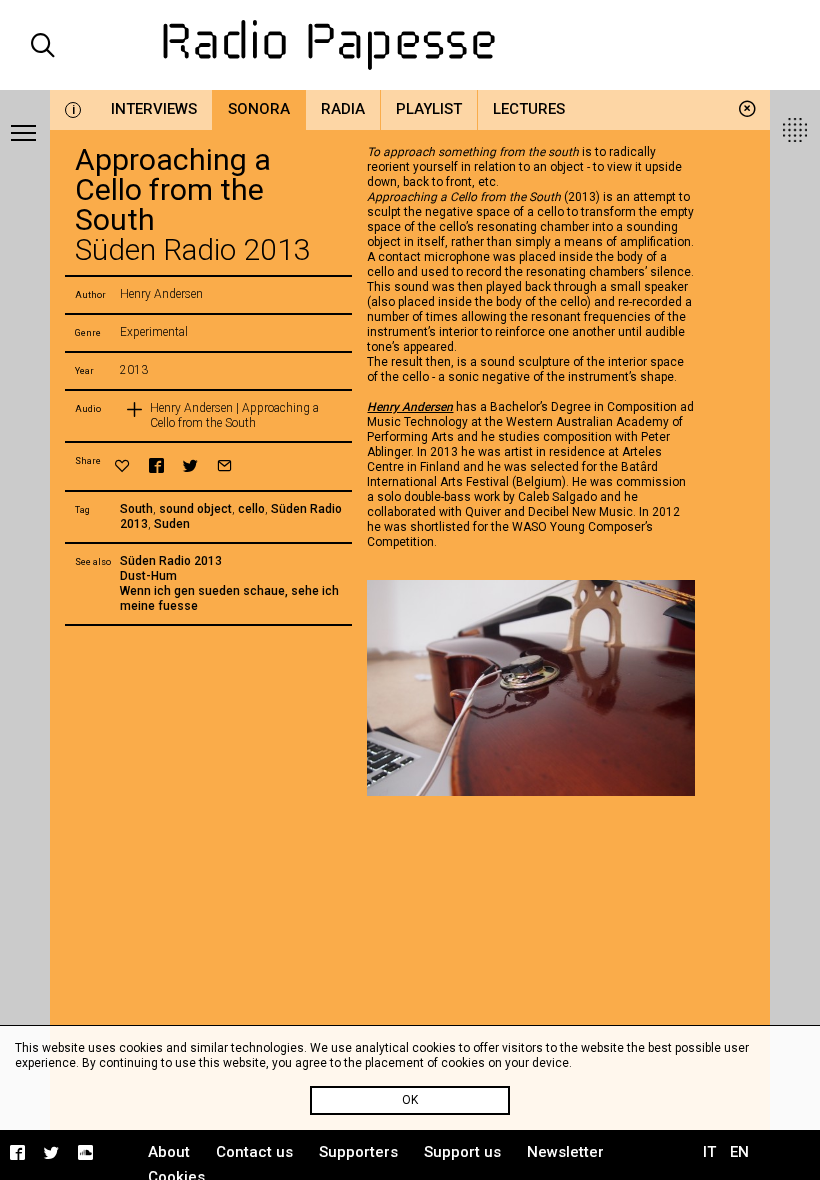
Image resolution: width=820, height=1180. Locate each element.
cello (251, 509)
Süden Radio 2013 (171, 561)
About (169, 1152)
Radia (343, 109)
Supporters (358, 1152)
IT (709, 1152)
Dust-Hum (148, 576)
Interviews (154, 109)
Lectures (529, 109)
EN (739, 1152)
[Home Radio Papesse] (410, 45)
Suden (172, 524)
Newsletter (565, 1152)
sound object (195, 509)
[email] (224, 465)
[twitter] (190, 465)
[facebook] (156, 465)
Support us (462, 1152)
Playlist (429, 109)
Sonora (259, 109)
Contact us (254, 1152)
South (136, 509)
